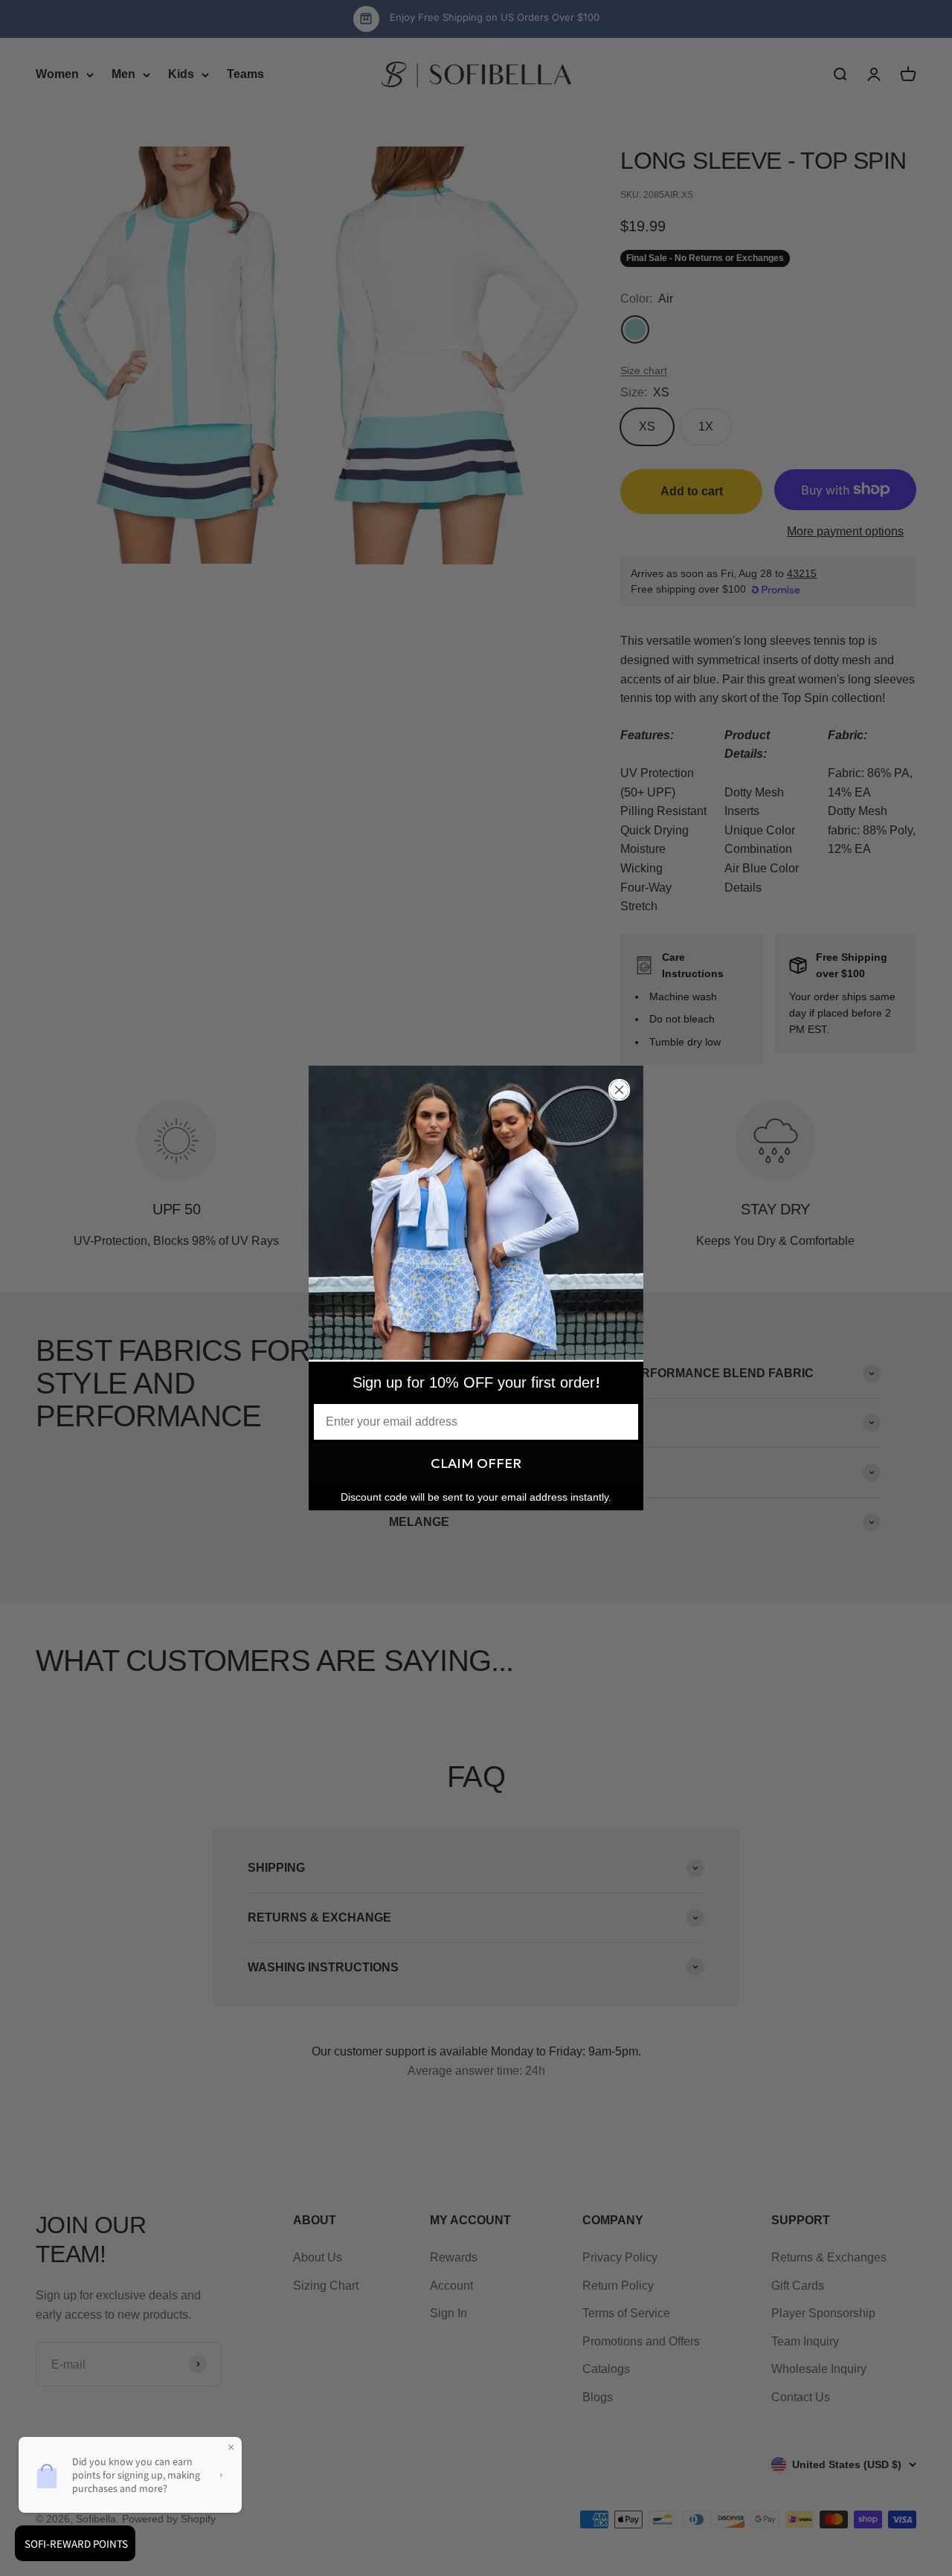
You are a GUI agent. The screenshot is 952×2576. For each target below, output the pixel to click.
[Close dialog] (619, 1090)
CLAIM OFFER (476, 1463)
